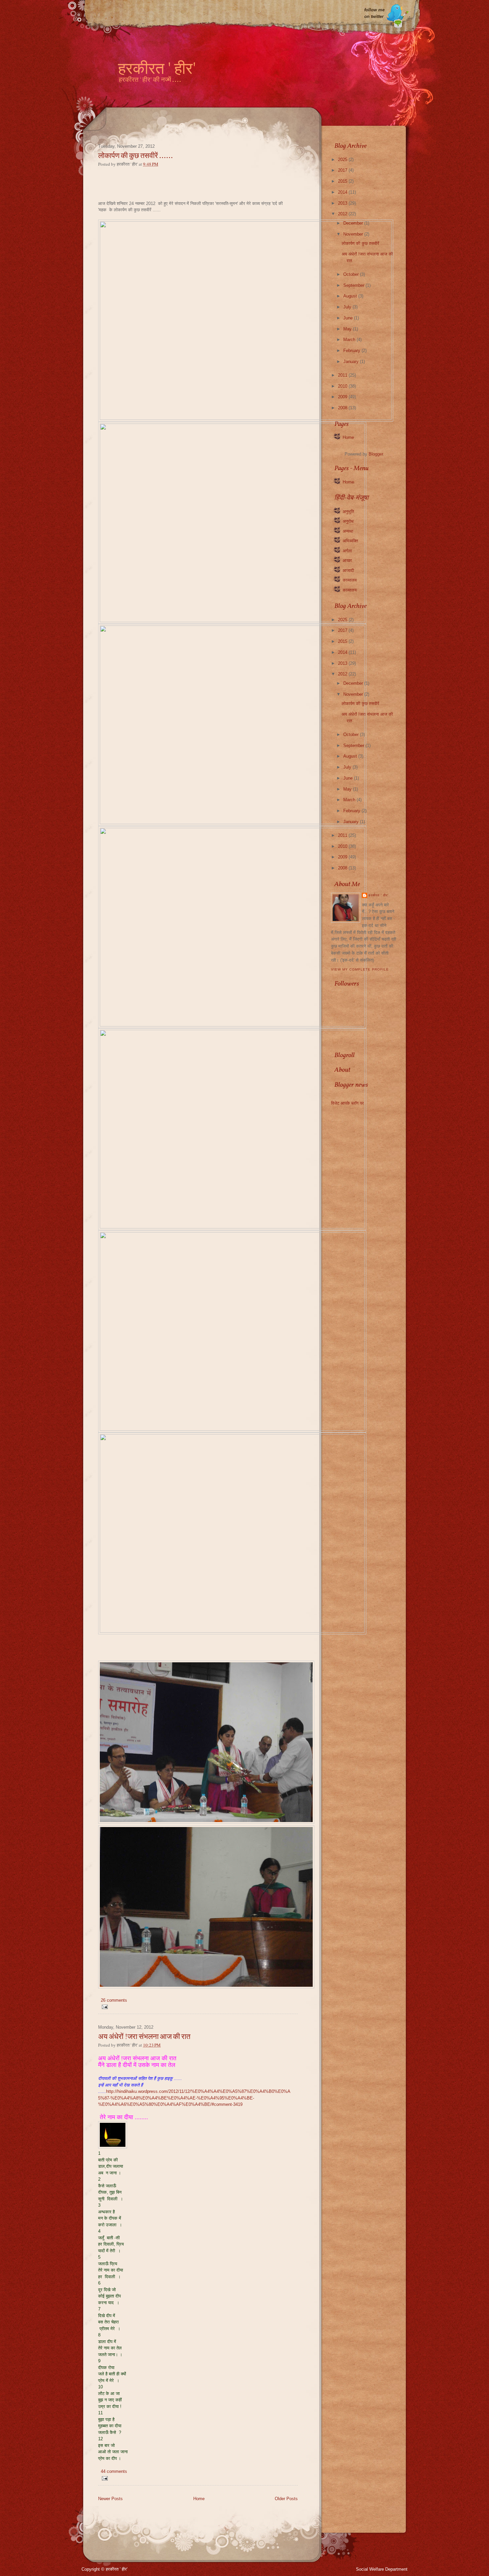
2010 (343, 386)
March (350, 340)
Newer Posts (110, 2499)
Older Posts (286, 2499)
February (352, 351)
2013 (343, 203)
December (354, 223)
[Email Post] (104, 2007)
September (354, 285)
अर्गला (347, 551)
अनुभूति (348, 512)
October (352, 274)
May (348, 329)
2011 (343, 375)
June (349, 318)
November (354, 234)
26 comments (114, 2000)
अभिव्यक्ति (350, 541)
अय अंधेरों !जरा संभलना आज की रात (144, 2037)
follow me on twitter (374, 13)
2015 (343, 181)
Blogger (376, 454)
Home (199, 2499)
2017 (343, 170)
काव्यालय (350, 580)
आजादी (348, 570)
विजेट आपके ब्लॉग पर (347, 1103)
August (351, 296)
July (348, 307)
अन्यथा (348, 531)
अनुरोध (348, 521)
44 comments (114, 2471)
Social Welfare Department (382, 2569)
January (352, 362)
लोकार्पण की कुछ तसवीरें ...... (135, 156)
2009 (343, 397)
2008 (343, 408)
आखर (347, 560)
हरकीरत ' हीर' (157, 70)
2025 (343, 160)
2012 (343, 214)
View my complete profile (360, 969)
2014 (343, 192)
